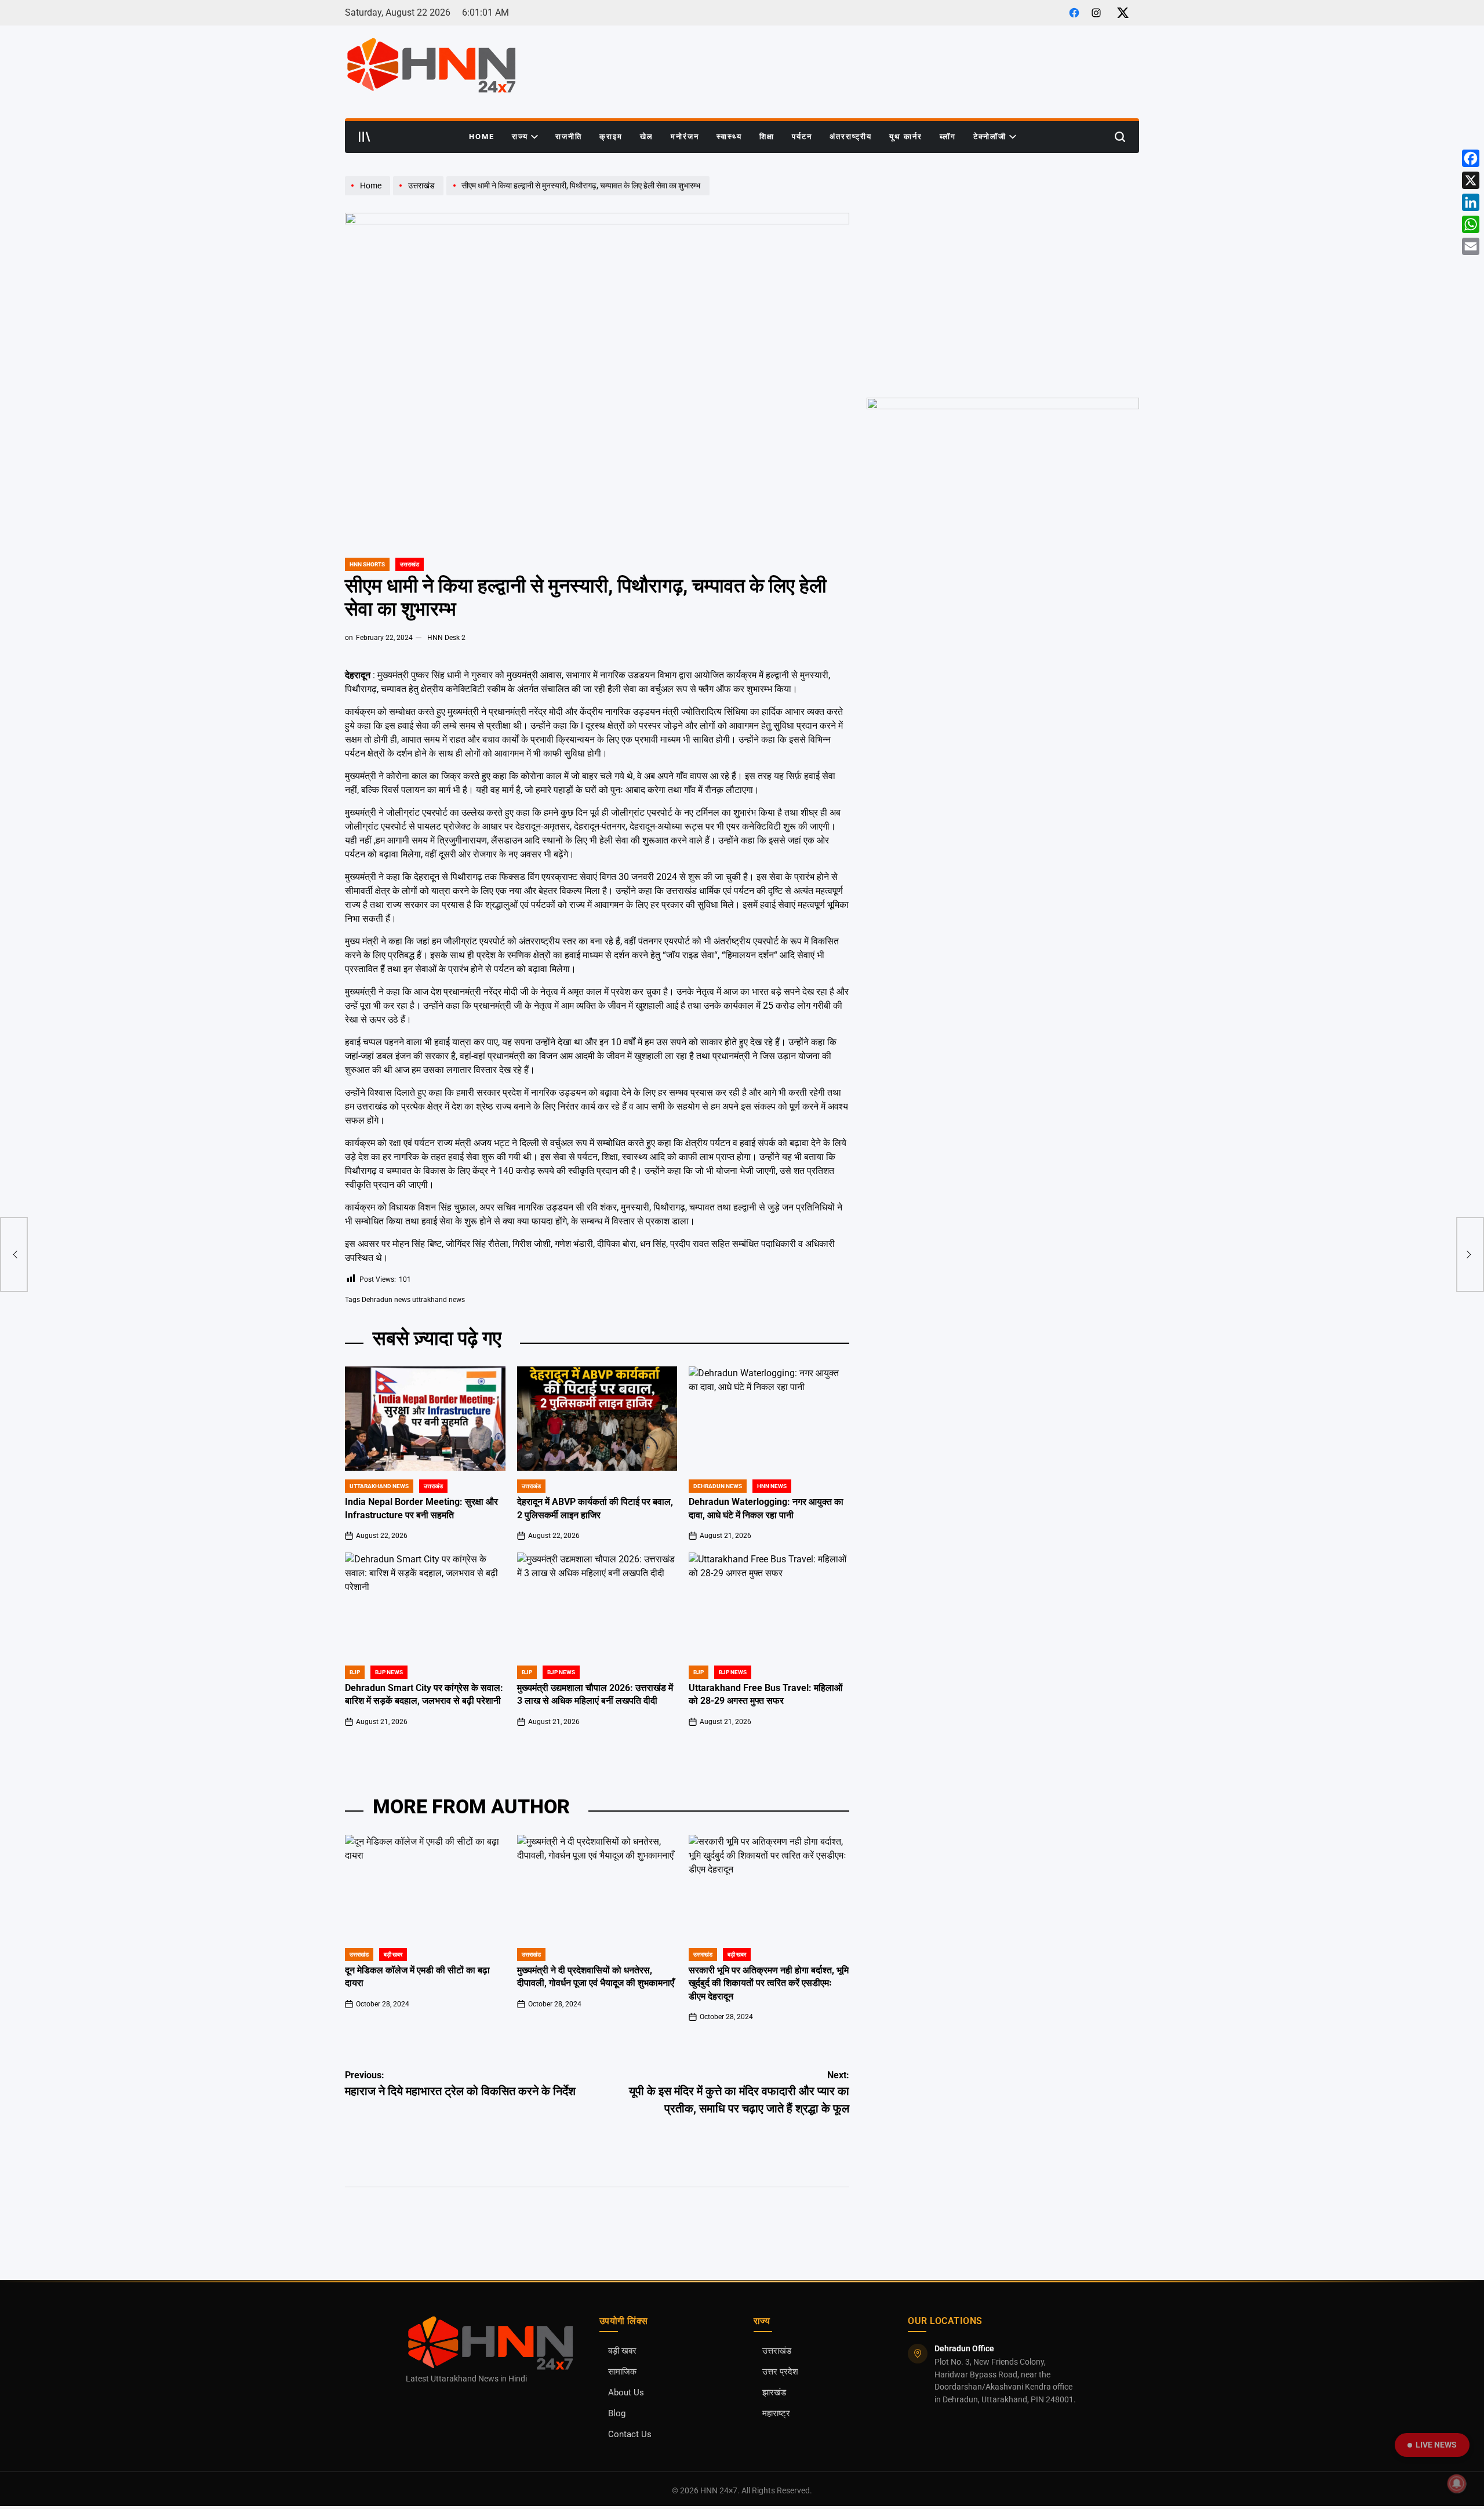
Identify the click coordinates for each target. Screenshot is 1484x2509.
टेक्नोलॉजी (990, 137)
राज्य (520, 137)
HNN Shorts (367, 564)
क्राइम (611, 137)
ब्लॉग (948, 137)
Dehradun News (718, 1486)
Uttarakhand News (379, 1486)
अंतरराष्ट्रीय (851, 137)
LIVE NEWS (1436, 2445)
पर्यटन (802, 137)
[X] (1471, 180)
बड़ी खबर (622, 2351)
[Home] (369, 195)
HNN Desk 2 (446, 638)
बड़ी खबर (393, 1955)
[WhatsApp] (1471, 224)
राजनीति (569, 137)
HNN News (772, 1486)
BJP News (389, 1672)
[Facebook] (1471, 158)
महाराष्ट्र (776, 2414)
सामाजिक (622, 2372)
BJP (355, 1672)
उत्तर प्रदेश (780, 2372)
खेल (647, 137)
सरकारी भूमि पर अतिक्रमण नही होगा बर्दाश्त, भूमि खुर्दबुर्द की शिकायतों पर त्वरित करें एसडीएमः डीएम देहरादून (769, 1983)
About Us (626, 2393)
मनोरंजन (685, 137)
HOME (482, 137)
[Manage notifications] (1457, 2483)
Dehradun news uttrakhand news (413, 1300)
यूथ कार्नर (906, 137)
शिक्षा (767, 137)
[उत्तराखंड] (420, 195)
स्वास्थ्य (729, 137)
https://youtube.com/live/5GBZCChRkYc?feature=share (968, 181)
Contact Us (630, 2435)
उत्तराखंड (410, 564)
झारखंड (774, 2393)
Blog (617, 2414)
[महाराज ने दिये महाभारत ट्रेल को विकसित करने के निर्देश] (14, 1254)
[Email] (1471, 246)
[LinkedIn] (1471, 202)
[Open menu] (365, 137)
